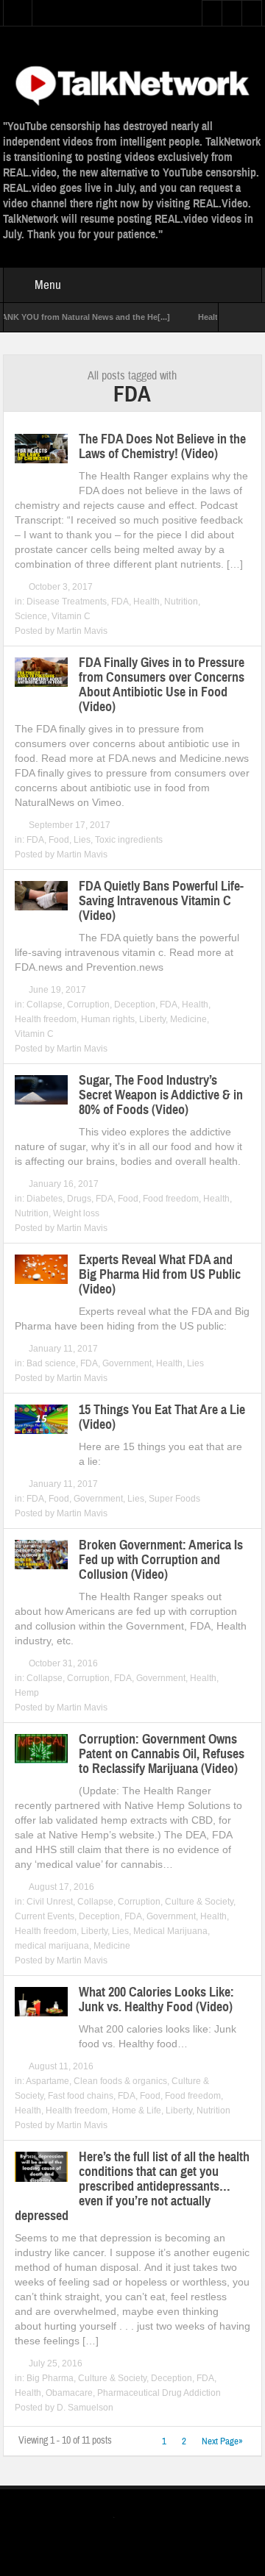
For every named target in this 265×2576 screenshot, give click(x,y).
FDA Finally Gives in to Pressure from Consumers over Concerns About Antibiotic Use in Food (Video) (162, 685)
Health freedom (46, 1019)
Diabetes (45, 1199)
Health (146, 602)
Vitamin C (71, 616)
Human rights (108, 1019)
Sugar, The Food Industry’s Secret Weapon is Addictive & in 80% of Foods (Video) (161, 1095)
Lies (82, 840)
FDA (120, 602)
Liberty (152, 1019)
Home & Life (137, 2111)
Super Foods (174, 1499)
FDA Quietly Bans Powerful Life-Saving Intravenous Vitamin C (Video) (161, 901)
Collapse (45, 1005)
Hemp (27, 1693)
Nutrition (181, 602)
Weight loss (76, 1213)
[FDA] (133, 83)
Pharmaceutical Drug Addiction (159, 2393)
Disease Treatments (67, 602)
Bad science (51, 1363)
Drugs (79, 1199)
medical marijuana (52, 1946)
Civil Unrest (50, 1902)
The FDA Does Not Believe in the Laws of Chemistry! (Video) (162, 446)
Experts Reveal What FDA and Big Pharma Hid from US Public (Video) (160, 1274)
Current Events (45, 1916)
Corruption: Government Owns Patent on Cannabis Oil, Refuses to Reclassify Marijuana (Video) (162, 1754)
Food (59, 840)
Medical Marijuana (170, 1931)
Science (31, 616)
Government (127, 1363)
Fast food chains (81, 2096)
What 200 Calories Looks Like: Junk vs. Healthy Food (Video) (156, 1999)
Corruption (88, 1005)
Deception (135, 1005)
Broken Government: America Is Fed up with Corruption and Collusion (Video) (161, 1560)
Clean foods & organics (120, 2081)
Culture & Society (199, 1902)
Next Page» (222, 2441)
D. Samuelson (85, 2408)
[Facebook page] (146, 2519)
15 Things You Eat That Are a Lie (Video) (162, 1417)
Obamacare (69, 2393)
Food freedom (171, 1199)
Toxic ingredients (129, 840)
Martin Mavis (82, 631)
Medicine (188, 1019)
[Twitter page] (123, 2520)
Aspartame (47, 2081)
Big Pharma (50, 2378)
